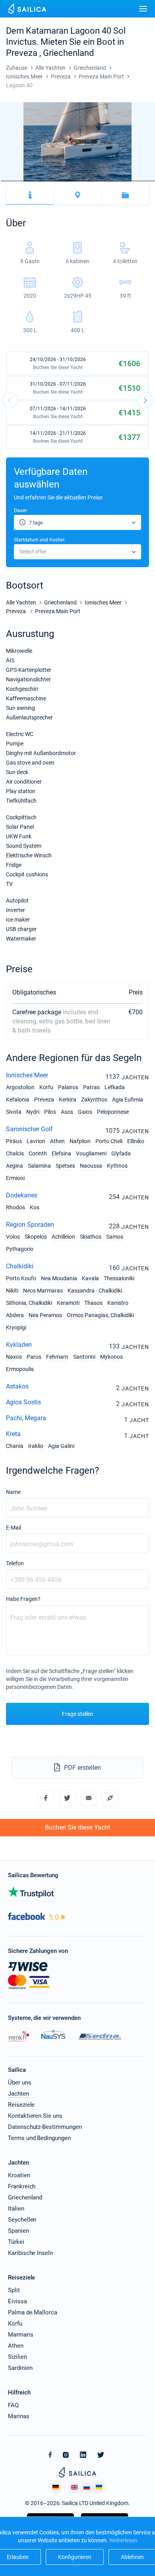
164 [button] (150, 181)
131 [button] (120, 181)
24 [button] (21, 181)
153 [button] (140, 181)
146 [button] (134, 181)
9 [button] (8, 181)
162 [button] (148, 181)
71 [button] (65, 181)
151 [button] (138, 181)
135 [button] (124, 181)
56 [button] (51, 181)
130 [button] (119, 181)
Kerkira (68, 1100)
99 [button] (91, 181)
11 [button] (10, 181)
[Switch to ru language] (87, 2487)
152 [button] (139, 181)
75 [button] (68, 181)
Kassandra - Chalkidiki (95, 1291)
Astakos (17, 1386)
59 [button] (54, 181)
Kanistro (118, 1303)
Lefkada (115, 1087)
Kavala (90, 1278)
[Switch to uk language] (99, 2487)
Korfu (46, 1087)
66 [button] (60, 181)
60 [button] (54, 181)
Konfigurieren (75, 2557)
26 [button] (23, 181)
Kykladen (19, 1345)
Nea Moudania (59, 1278)
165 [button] (151, 181)
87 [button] (79, 181)
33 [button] (30, 181)
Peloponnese (113, 1112)
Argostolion (20, 1087)
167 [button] (153, 181)
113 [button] (103, 181)
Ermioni (15, 1178)
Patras (91, 1087)
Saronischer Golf (29, 1129)
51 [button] (46, 181)
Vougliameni (91, 1153)
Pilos (50, 1112)
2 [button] (1, 181)
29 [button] (26, 181)
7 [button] (6, 181)
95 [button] (87, 181)
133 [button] (122, 181)
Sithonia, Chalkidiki (29, 1303)
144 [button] (132, 181)
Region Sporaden (30, 1225)
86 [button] (79, 181)
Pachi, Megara (26, 1418)
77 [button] (70, 181)
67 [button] (61, 181)
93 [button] (85, 181)
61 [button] (56, 181)
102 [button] (93, 181)
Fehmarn (57, 1357)
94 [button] (86, 181)
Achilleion (63, 1237)
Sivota (14, 1112)
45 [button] (41, 181)
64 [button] (58, 181)
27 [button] (24, 181)
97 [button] (89, 181)
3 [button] (2, 181)
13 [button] (12, 181)
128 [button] (117, 181)
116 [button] (106, 181)
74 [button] (68, 181)
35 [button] (32, 181)
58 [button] (53, 181)
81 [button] (74, 181)
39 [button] (35, 181)
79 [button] (72, 181)
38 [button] (35, 181)
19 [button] (17, 181)
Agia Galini (61, 1446)
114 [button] (104, 181)
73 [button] (67, 181)
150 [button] (138, 181)
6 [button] (5, 181)
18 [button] (16, 181)
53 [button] (48, 181)
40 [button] (36, 181)
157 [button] (144, 181)
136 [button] (124, 181)
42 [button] (38, 181)
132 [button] (121, 181)
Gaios (85, 1112)
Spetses (65, 1166)
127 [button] (116, 181)
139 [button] (127, 181)
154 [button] (141, 181)
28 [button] (25, 181)
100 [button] (91, 181)
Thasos (93, 1303)
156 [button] (143, 181)
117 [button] (107, 181)
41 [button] (37, 181)
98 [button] (89, 181)
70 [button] (64, 181)
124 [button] (113, 181)
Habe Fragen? (23, 1599)
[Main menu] (143, 9)
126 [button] (115, 181)
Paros (34, 1357)
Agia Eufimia (128, 1100)
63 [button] (57, 181)
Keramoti (68, 1303)
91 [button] (83, 181)
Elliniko (136, 1141)
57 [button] (52, 181)
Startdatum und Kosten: (40, 540)
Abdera (15, 1315)
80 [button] (73, 181)
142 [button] (130, 181)
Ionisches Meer (27, 1075)
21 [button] (19, 181)
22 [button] (20, 181)
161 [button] (147, 181)
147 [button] (135, 181)
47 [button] (43, 181)
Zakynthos (94, 1100)
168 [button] (154, 181)
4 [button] (3, 181)
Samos (115, 1237)
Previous (10, 400)
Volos (13, 1237)
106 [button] (97, 181)
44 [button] (40, 181)
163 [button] (149, 181)
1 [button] (0, 181)
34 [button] (31, 181)
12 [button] (10, 181)
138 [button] (126, 181)
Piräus (14, 1141)
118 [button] (108, 181)
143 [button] (131, 181)
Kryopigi (16, 1327)
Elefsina (61, 1153)
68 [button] (62, 181)
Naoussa (91, 1166)
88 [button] (80, 181)
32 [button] (29, 181)
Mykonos (111, 1357)
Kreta (13, 1434)
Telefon (15, 1563)
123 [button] (112, 181)
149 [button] (136, 181)
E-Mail (14, 1528)
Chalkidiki (20, 1266)
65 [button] (59, 181)
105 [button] (96, 181)
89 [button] (81, 181)
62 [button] (56, 181)
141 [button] (129, 181)
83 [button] (76, 181)
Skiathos (91, 1237)
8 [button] (7, 181)
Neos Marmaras (43, 1291)
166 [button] (152, 181)
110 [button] (101, 181)
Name (13, 1492)
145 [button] (133, 181)
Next (145, 400)
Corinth (38, 1153)
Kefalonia (18, 1100)
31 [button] (28, 181)
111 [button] (101, 181)
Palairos (68, 1087)
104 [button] (95, 181)
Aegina (15, 1166)
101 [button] (92, 181)
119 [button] (109, 181)
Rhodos (15, 1207)
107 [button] (98, 181)
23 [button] (21, 181)
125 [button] (114, 181)
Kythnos (117, 1166)
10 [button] (9, 181)
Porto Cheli (109, 1141)
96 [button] (88, 181)
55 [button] (50, 181)
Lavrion (36, 1141)
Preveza (44, 1100)
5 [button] (4, 181)
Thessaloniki (119, 1278)
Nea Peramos (45, 1315)
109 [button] (100, 181)
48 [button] (44, 181)
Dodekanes (22, 1195)
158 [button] (145, 181)
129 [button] (118, 181)
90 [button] (82, 181)
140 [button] (128, 181)
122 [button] (112, 181)
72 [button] (66, 181)
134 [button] (123, 181)
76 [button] (69, 181)
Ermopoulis (20, 1369)
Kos (35, 1207)
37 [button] (33, 181)
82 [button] (75, 181)
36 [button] (33, 181)
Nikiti (12, 1291)
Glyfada (121, 1153)
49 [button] (45, 181)
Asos (67, 1112)
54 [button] (49, 181)
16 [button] (14, 181)
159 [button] (145, 181)
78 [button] (71, 181)
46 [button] (42, 181)
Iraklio (36, 1446)
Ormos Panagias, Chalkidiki (100, 1315)
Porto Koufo (21, 1278)
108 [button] (99, 181)
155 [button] (142, 181)
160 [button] (147, 181)
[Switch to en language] (74, 2487)
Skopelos (36, 1237)
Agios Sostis (23, 1402)
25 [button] (23, 181)
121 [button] (111, 181)
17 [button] (15, 181)
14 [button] (12, 181)
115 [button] (105, 181)
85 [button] (77, 181)
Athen (57, 1141)
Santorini (84, 1357)
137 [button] (126, 181)
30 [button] (27, 181)
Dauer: (21, 511)
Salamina (39, 1166)
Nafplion (80, 1141)
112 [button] (103, 181)
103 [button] (94, 181)
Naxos (14, 1357)
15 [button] (13, 181)
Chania (15, 1446)
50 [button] (45, 181)
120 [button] (110, 181)
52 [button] (47, 181)
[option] (77, 142)
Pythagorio (20, 1249)
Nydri (33, 1112)
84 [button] (77, 181)
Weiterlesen (123, 2540)
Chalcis (15, 1153)
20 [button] (18, 181)
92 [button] (84, 181)
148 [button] (136, 181)
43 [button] (39, 181)
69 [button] (63, 181)
